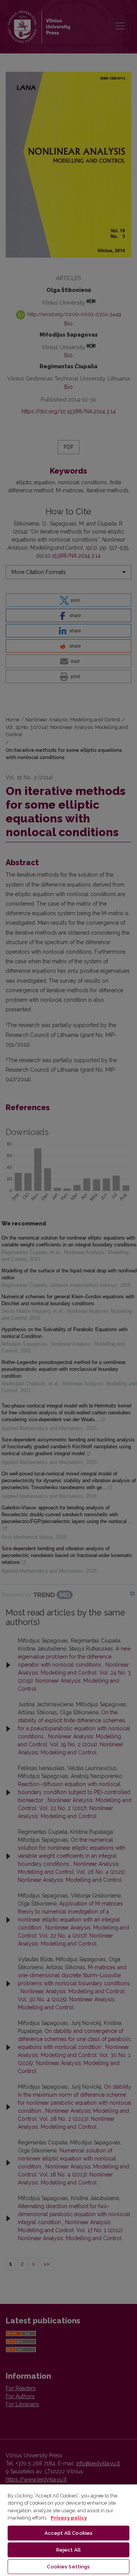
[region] (68, 2530)
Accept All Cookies (68, 2533)
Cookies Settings (68, 2567)
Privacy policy (69, 2518)
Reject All (68, 2550)
